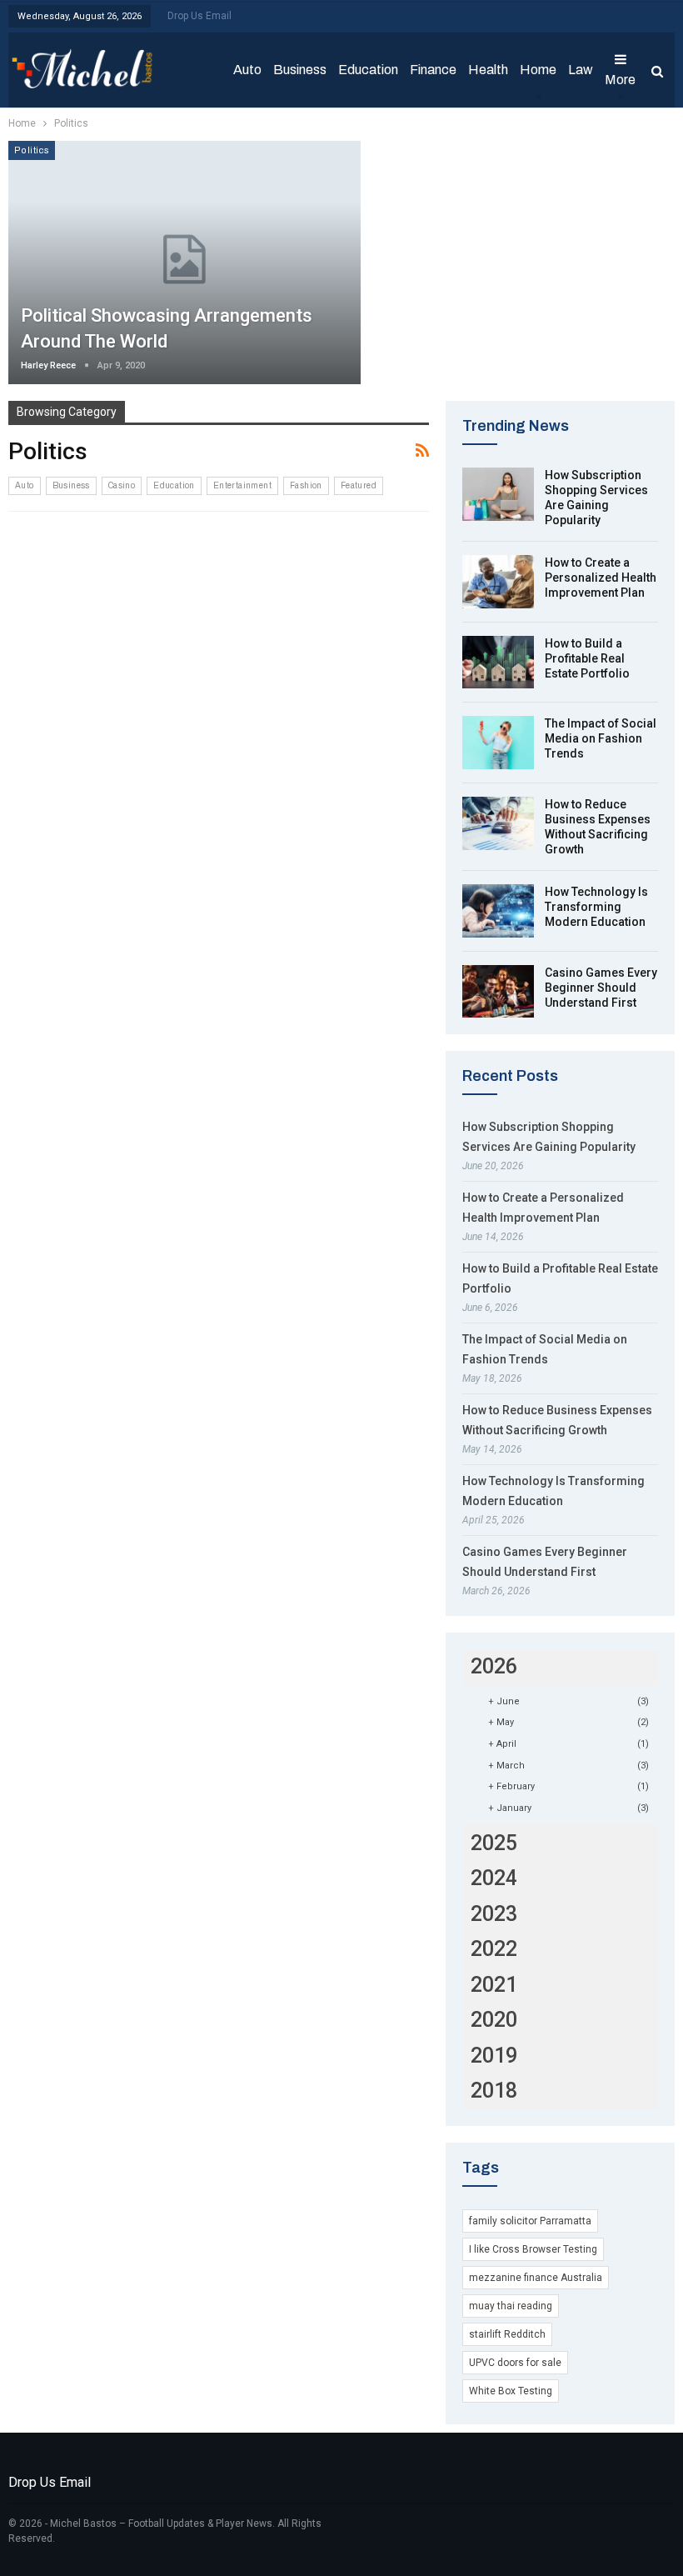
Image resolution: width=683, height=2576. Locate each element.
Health (488, 70)
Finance (433, 70)
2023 (494, 1914)
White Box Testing (511, 2391)
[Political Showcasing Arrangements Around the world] (184, 263)
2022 (494, 1949)
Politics (32, 150)
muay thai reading (511, 2306)
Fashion (306, 485)
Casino (122, 485)
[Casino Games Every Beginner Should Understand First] (498, 992)
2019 (494, 2056)
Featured (359, 485)
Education (368, 70)
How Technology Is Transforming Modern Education (596, 907)
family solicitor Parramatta (530, 2221)
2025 (494, 1843)
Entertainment (242, 485)
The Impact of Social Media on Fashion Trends (601, 738)
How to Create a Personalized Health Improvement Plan (601, 578)
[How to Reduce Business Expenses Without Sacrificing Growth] (498, 823)
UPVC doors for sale (515, 2363)
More (620, 80)
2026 (494, 1666)
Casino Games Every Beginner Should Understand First (601, 988)
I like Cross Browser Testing (533, 2249)
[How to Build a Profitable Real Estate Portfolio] (498, 663)
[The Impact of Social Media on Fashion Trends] (498, 743)
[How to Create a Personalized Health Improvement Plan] (498, 582)
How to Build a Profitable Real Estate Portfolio (587, 658)
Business (300, 70)
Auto (247, 70)
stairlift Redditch (507, 2334)
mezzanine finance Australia (536, 2278)
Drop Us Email (199, 16)
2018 (494, 2091)
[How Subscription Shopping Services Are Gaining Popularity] (498, 494)
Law (581, 70)
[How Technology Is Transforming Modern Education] (498, 911)
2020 (494, 2020)
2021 (494, 1985)
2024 (494, 1878)
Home (538, 70)
